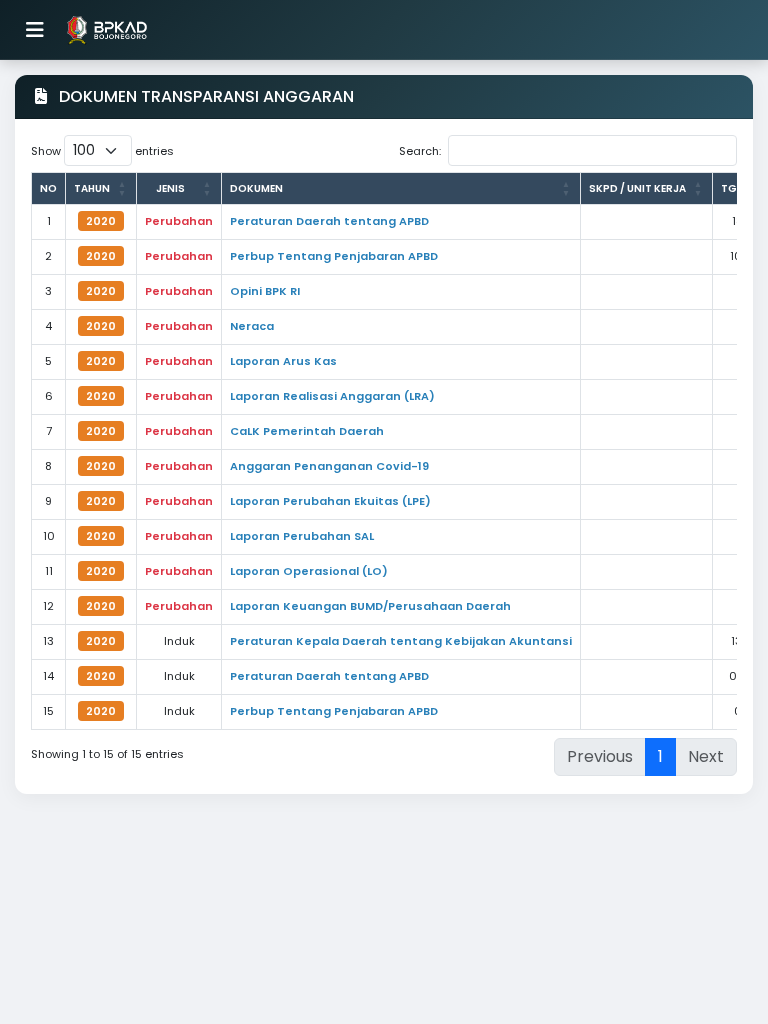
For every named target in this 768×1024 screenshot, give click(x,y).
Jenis (170, 188)
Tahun (92, 188)
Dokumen (256, 188)
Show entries (102, 151)
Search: (420, 151)
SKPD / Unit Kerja (637, 188)
